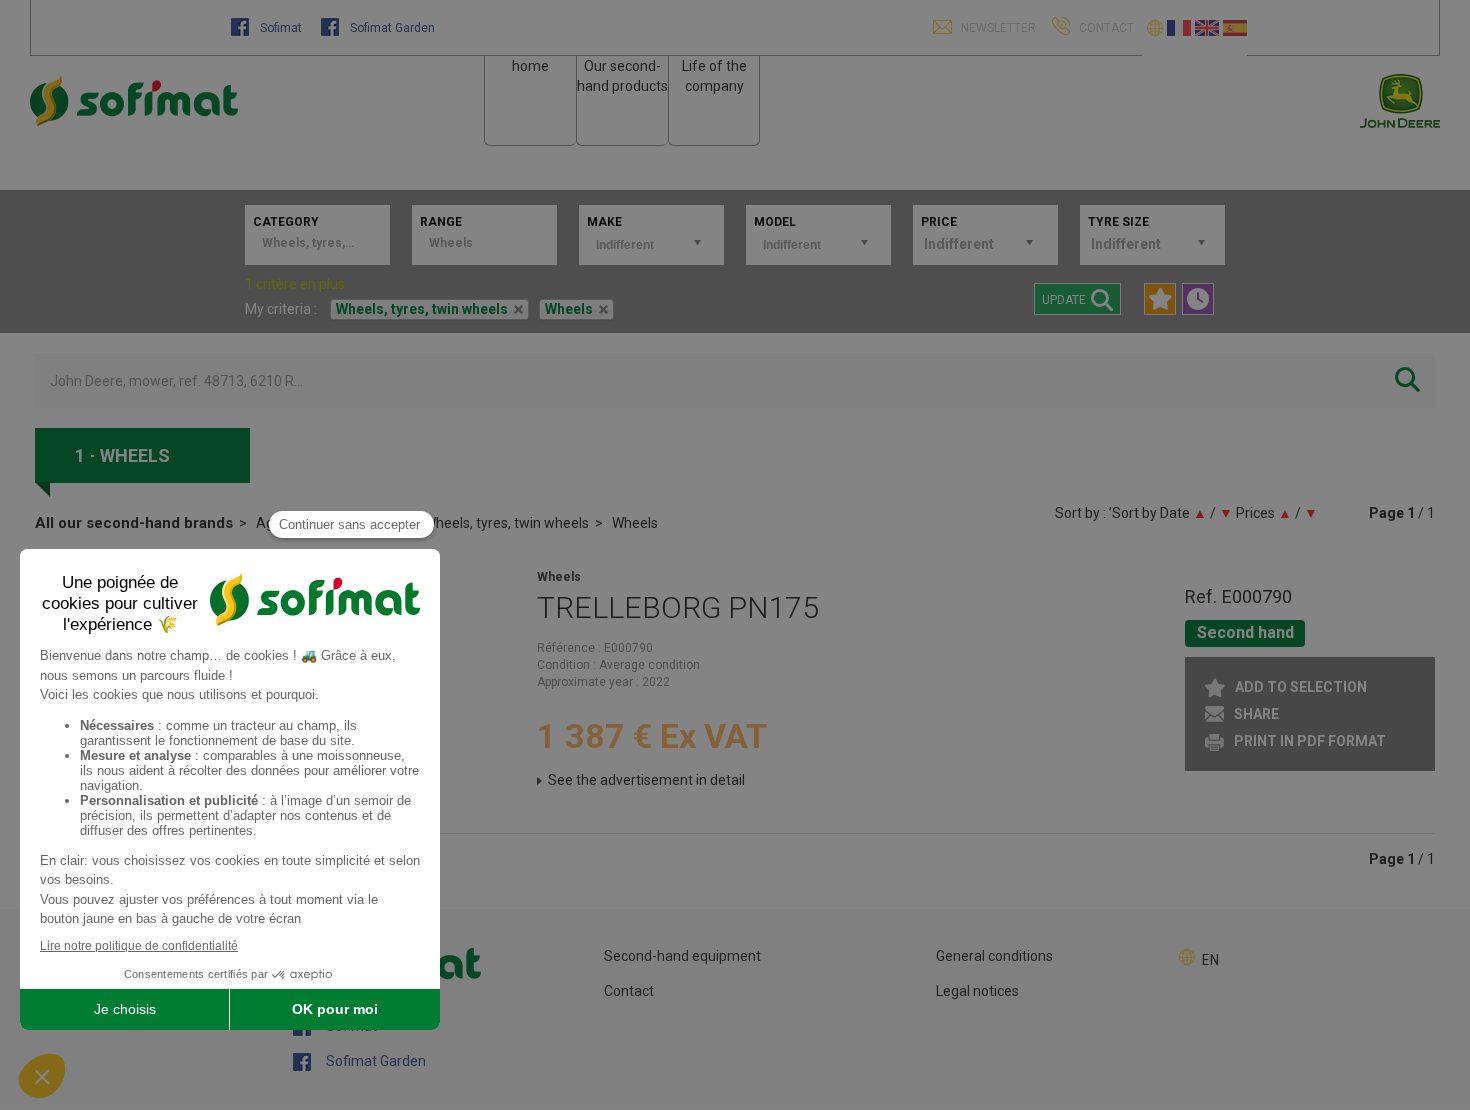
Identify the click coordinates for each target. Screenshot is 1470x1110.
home (530, 66)
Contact (629, 991)
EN (1210, 960)
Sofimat (281, 28)
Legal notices (977, 991)
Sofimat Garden (391, 28)
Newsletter (997, 28)
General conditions (994, 956)
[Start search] (1407, 380)
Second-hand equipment (682, 956)
